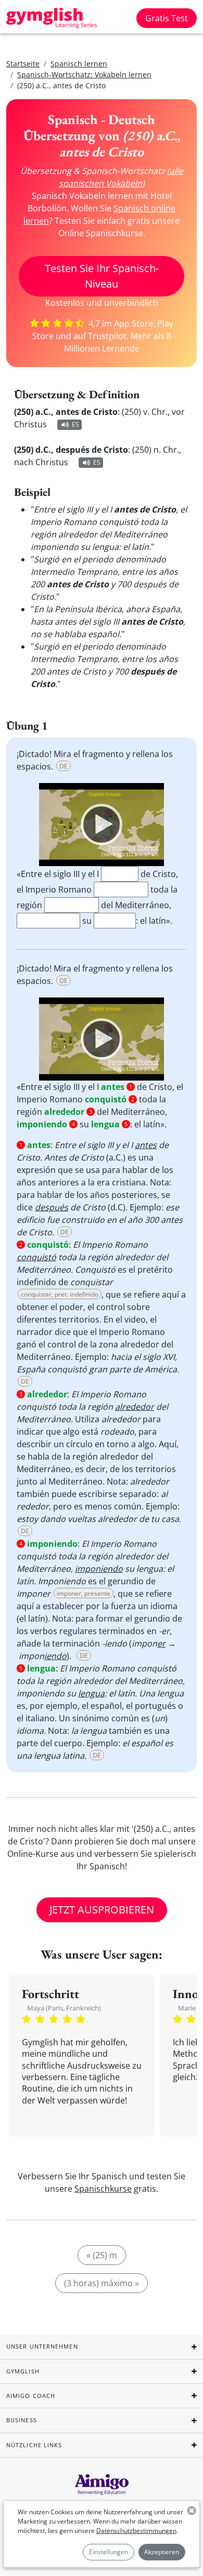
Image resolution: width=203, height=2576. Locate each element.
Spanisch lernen (79, 64)
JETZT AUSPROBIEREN (102, 1910)
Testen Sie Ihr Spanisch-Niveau (102, 276)
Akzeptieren (162, 2552)
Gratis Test (167, 18)
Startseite (23, 64)
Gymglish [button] (23, 2371)
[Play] (102, 825)
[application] (102, 825)
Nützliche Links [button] (34, 2445)
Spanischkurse (103, 2189)
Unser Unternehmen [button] (42, 2346)
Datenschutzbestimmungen (136, 2531)
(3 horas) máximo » (102, 2283)
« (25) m (102, 2255)
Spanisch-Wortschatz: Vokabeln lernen (84, 75)
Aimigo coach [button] (31, 2396)
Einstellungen (109, 2552)
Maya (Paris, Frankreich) (64, 2008)
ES (75, 424)
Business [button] (22, 2420)
